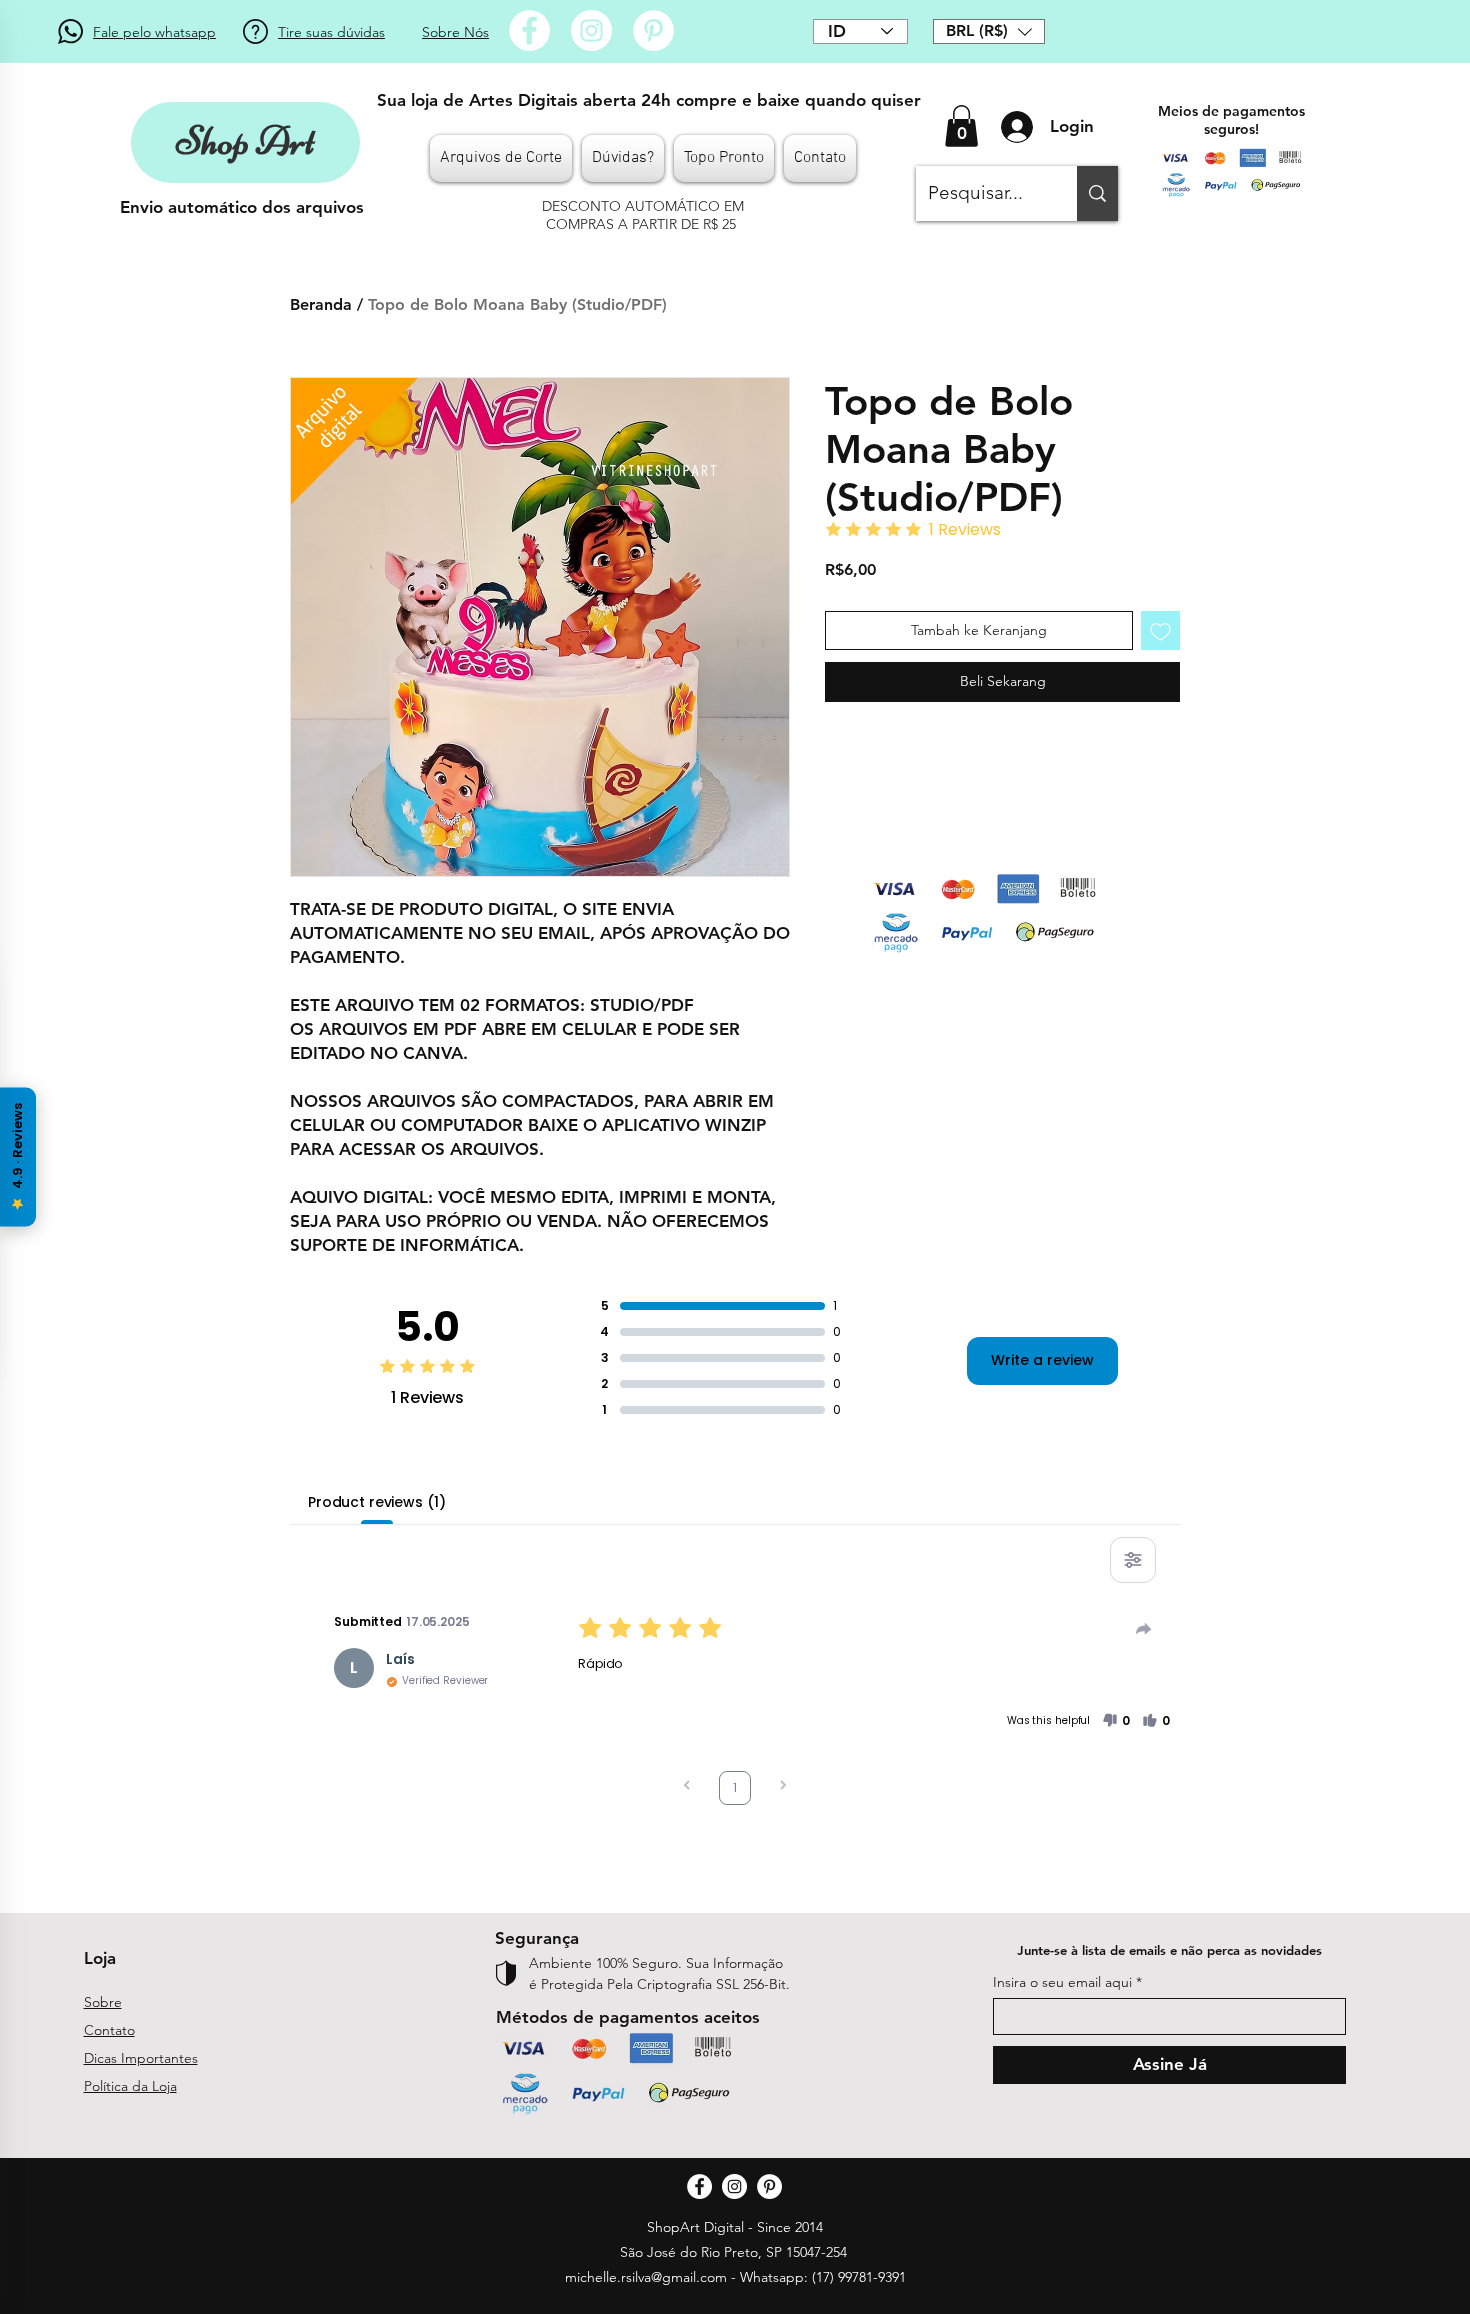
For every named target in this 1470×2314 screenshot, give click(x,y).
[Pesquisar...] (1097, 193)
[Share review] (1144, 1629)
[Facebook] (529, 30)
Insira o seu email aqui (1062, 1982)
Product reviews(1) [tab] (376, 1502)
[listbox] (989, 31)
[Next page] (783, 1787)
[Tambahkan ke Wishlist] (1160, 630)
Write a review (1042, 1360)
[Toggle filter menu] (1133, 1560)
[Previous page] (687, 1787)
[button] (989, 31)
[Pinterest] (653, 30)
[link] (961, 126)
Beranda (321, 304)
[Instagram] (591, 30)
